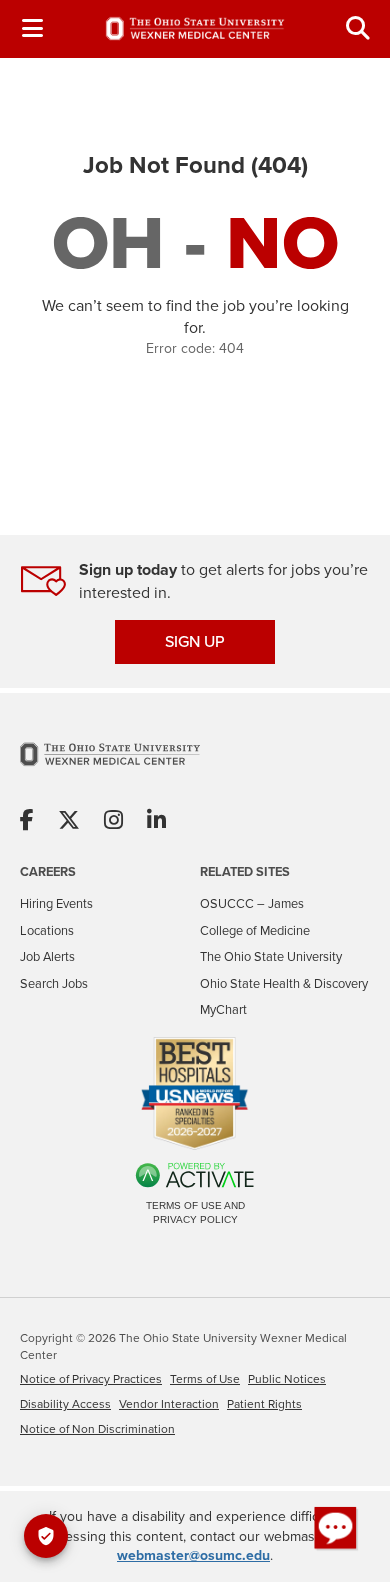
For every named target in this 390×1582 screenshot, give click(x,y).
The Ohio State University (271, 956)
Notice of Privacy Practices (91, 1379)
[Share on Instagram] (113, 821)
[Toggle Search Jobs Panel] (358, 28)
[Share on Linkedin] (156, 821)
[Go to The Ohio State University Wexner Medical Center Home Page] (110, 766)
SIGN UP (195, 641)
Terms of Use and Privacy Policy (195, 1212)
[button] (336, 1528)
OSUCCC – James (252, 903)
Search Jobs (54, 983)
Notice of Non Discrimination (97, 1429)
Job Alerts (47, 956)
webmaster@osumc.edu (193, 1555)
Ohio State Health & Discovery (284, 983)
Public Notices (287, 1379)
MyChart (223, 1009)
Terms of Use (205, 1379)
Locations (47, 930)
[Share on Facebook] (27, 821)
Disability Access (65, 1404)
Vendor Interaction (169, 1404)
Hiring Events (56, 903)
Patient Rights (264, 1404)
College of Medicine (255, 930)
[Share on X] (69, 821)
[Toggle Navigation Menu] (32, 28)
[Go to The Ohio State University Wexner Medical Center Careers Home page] (195, 28)
